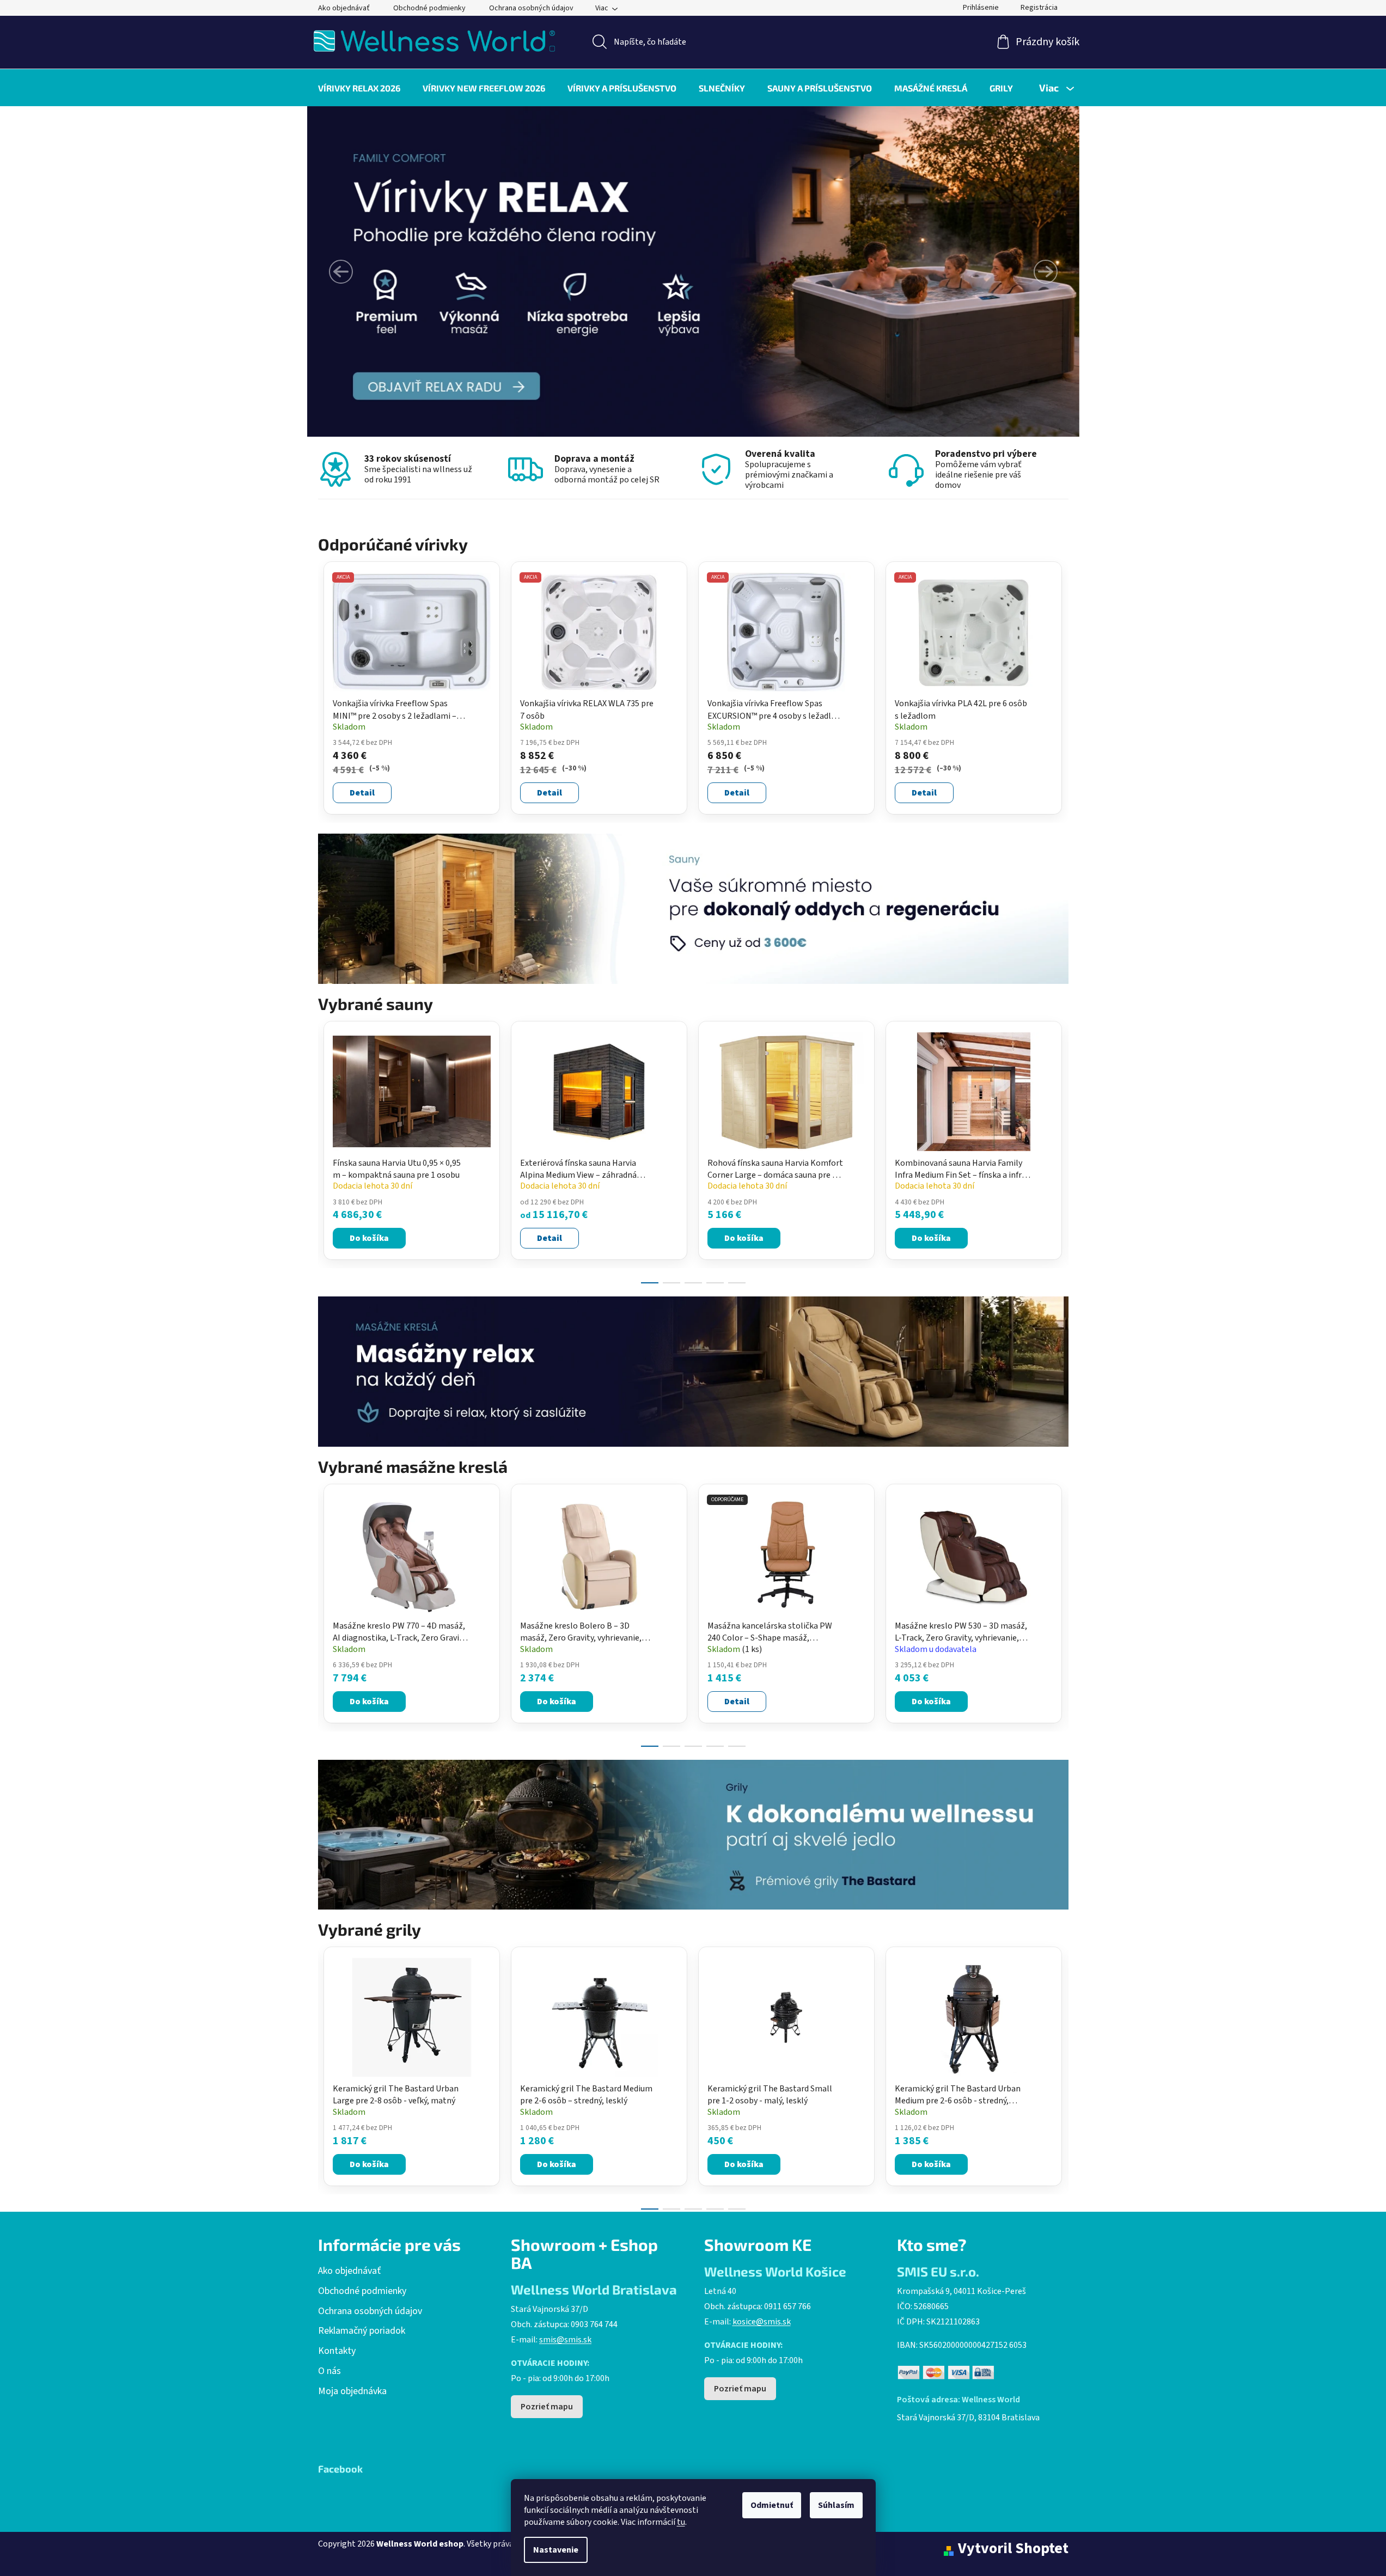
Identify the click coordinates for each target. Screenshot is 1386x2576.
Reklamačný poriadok (362, 2331)
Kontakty (337, 2351)
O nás (329, 2371)
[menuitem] (359, 88)
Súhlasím (836, 2505)
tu (681, 2522)
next (1060, 1149)
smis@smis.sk (565, 2340)
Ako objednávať (344, 8)
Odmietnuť (772, 2505)
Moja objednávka (352, 2391)
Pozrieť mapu (547, 2407)
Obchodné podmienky (429, 8)
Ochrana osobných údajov (531, 8)
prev (327, 1149)
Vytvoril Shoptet (1013, 2549)
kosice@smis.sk (762, 2322)
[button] (341, 272)
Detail (362, 793)
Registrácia (1039, 8)
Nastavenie (556, 2550)
